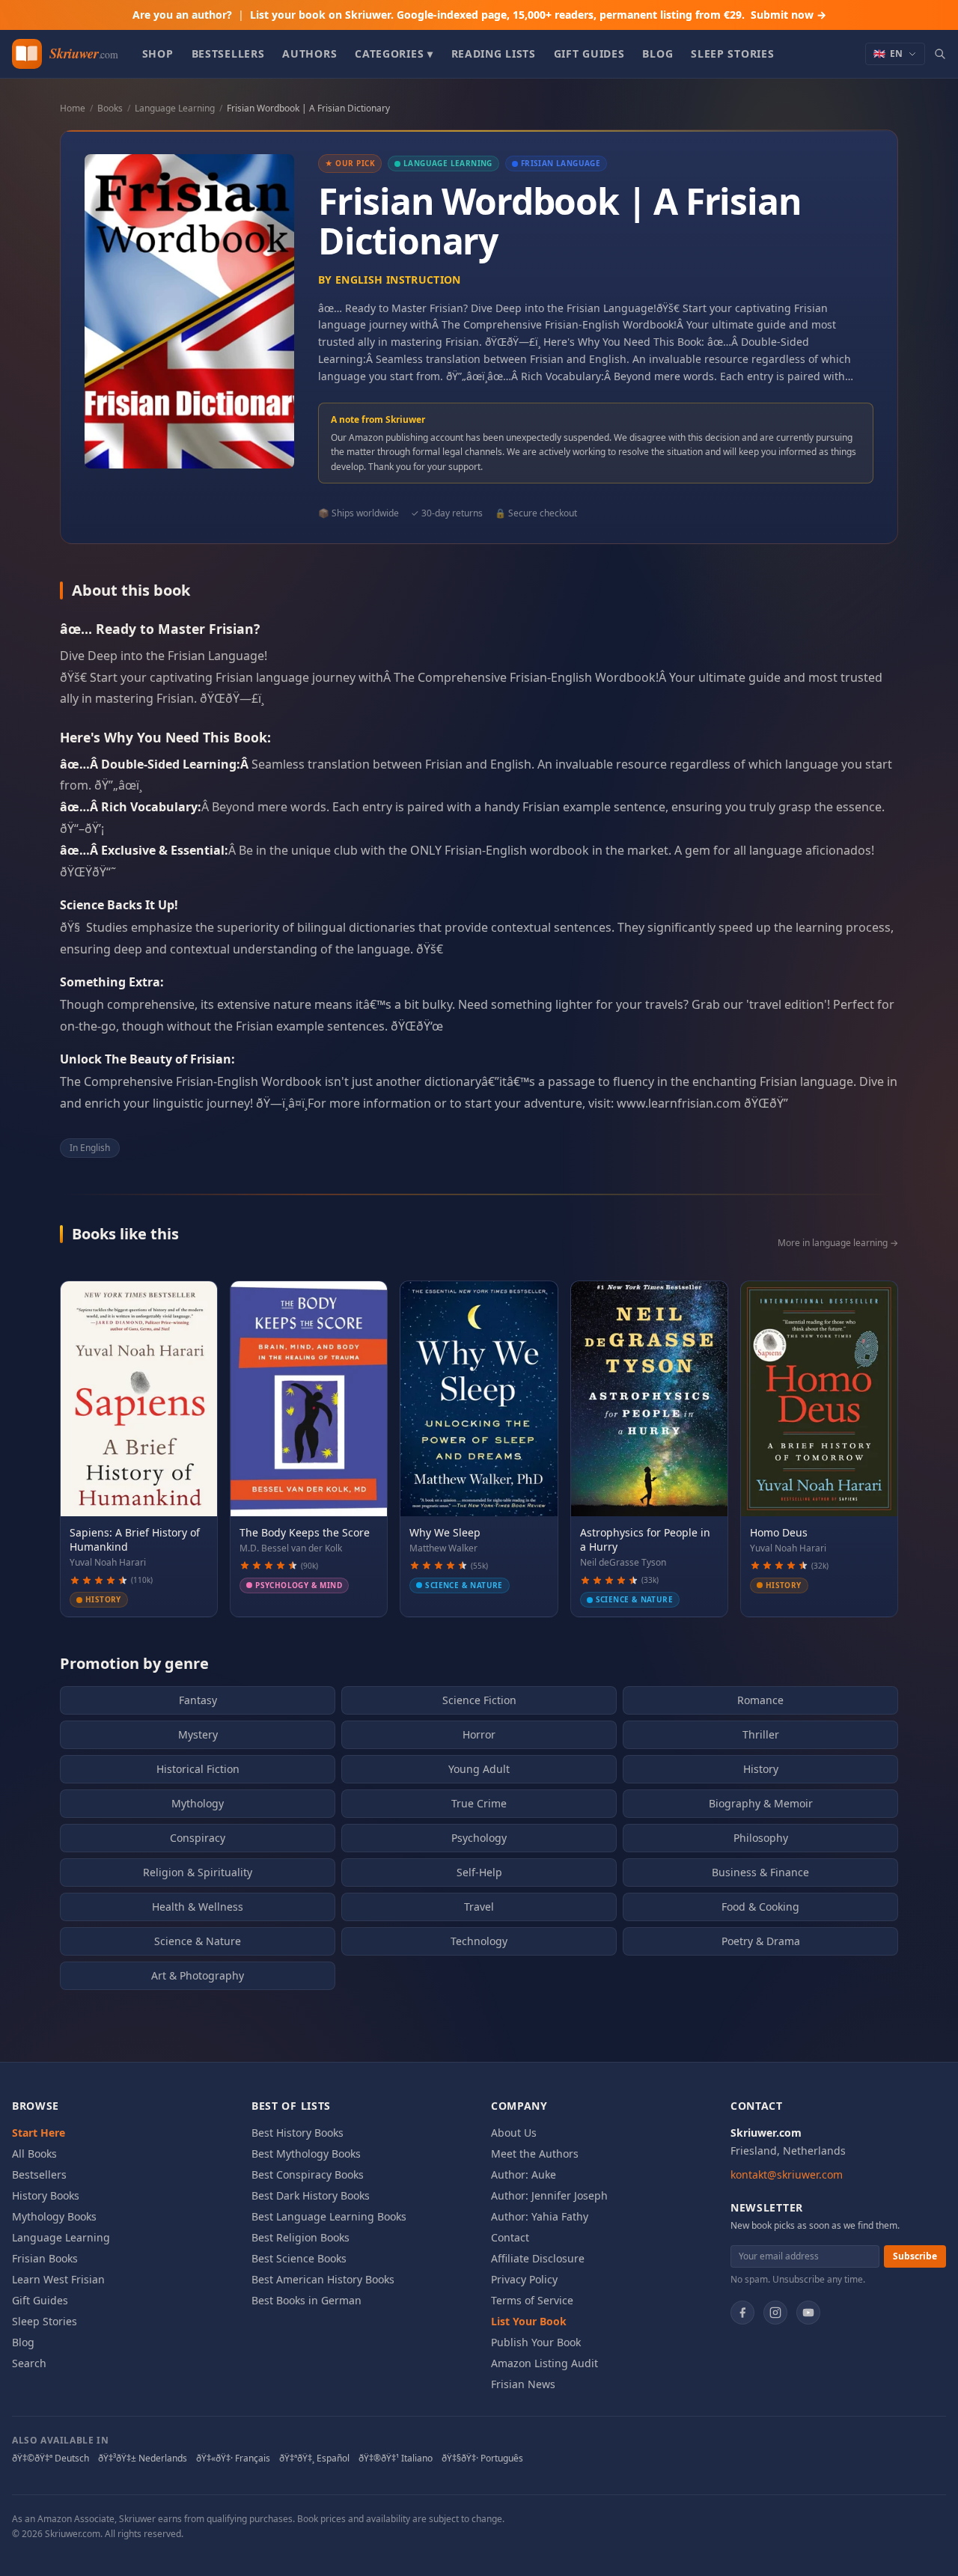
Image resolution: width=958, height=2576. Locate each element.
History (761, 1769)
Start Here (39, 2133)
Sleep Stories (732, 54)
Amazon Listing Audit (544, 2363)
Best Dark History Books (311, 2195)
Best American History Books (323, 2279)
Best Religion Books (300, 2237)
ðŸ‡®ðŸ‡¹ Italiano (396, 2459)
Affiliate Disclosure (538, 2258)
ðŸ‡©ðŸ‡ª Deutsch (51, 2459)
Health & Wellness (198, 1907)
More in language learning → (838, 1243)
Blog (658, 54)
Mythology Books (54, 2216)
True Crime (479, 1803)
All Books (34, 2154)
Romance (760, 1700)
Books (110, 108)
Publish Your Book (536, 2342)
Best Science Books (299, 2258)
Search (29, 2363)
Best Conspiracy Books (308, 2174)
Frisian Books (45, 2258)
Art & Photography (198, 1975)
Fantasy (198, 1700)
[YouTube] (808, 2313)
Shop (158, 54)
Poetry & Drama (761, 1941)
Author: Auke (524, 2174)
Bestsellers (228, 54)
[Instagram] (775, 2313)
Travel (479, 1907)
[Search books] (940, 54)
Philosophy (761, 1838)
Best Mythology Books (306, 2154)
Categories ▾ (394, 54)
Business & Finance (760, 1872)
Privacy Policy (524, 2279)
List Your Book (529, 2321)
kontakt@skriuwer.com (787, 2174)
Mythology (198, 1803)
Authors (309, 54)
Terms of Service (532, 2300)
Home (73, 108)
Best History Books (298, 2133)
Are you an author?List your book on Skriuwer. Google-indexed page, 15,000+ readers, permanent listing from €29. (479, 15)
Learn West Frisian (58, 2279)
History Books (46, 2195)
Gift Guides (589, 54)
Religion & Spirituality (198, 1872)
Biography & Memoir (761, 1803)
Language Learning (175, 108)
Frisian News (523, 2384)
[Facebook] (742, 2313)
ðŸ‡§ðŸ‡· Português (482, 2459)
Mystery (198, 1734)
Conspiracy (198, 1838)
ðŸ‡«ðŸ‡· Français (233, 2459)
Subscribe (915, 2256)
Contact (510, 2237)
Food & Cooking (760, 1907)
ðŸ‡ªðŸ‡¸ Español (314, 2459)
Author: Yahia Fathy (540, 2216)
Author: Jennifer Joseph (549, 2195)
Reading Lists (494, 54)
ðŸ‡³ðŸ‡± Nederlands (143, 2459)
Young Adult (479, 1769)
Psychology (479, 1838)
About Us (514, 2133)
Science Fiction (479, 1700)
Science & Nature (198, 1941)
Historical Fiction (198, 1769)
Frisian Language (561, 163)
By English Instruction (390, 280)
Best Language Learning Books (329, 2216)
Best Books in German (306, 2300)
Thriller (761, 1734)
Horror (479, 1734)
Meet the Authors (535, 2154)
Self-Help (479, 1872)
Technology (479, 1941)
